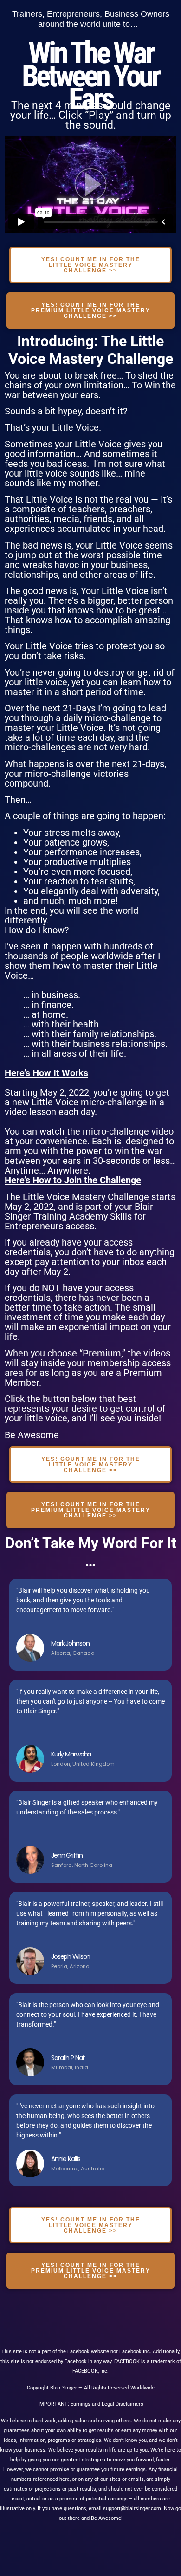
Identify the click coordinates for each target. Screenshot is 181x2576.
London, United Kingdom (83, 1764)
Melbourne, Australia (78, 2169)
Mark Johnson (70, 1643)
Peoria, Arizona (70, 1966)
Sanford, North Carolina (82, 1865)
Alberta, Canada (73, 1653)
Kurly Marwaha (71, 1754)
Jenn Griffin (67, 1855)
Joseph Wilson (71, 1956)
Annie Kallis (65, 2159)
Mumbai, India (70, 2067)
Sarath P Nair (68, 2058)
